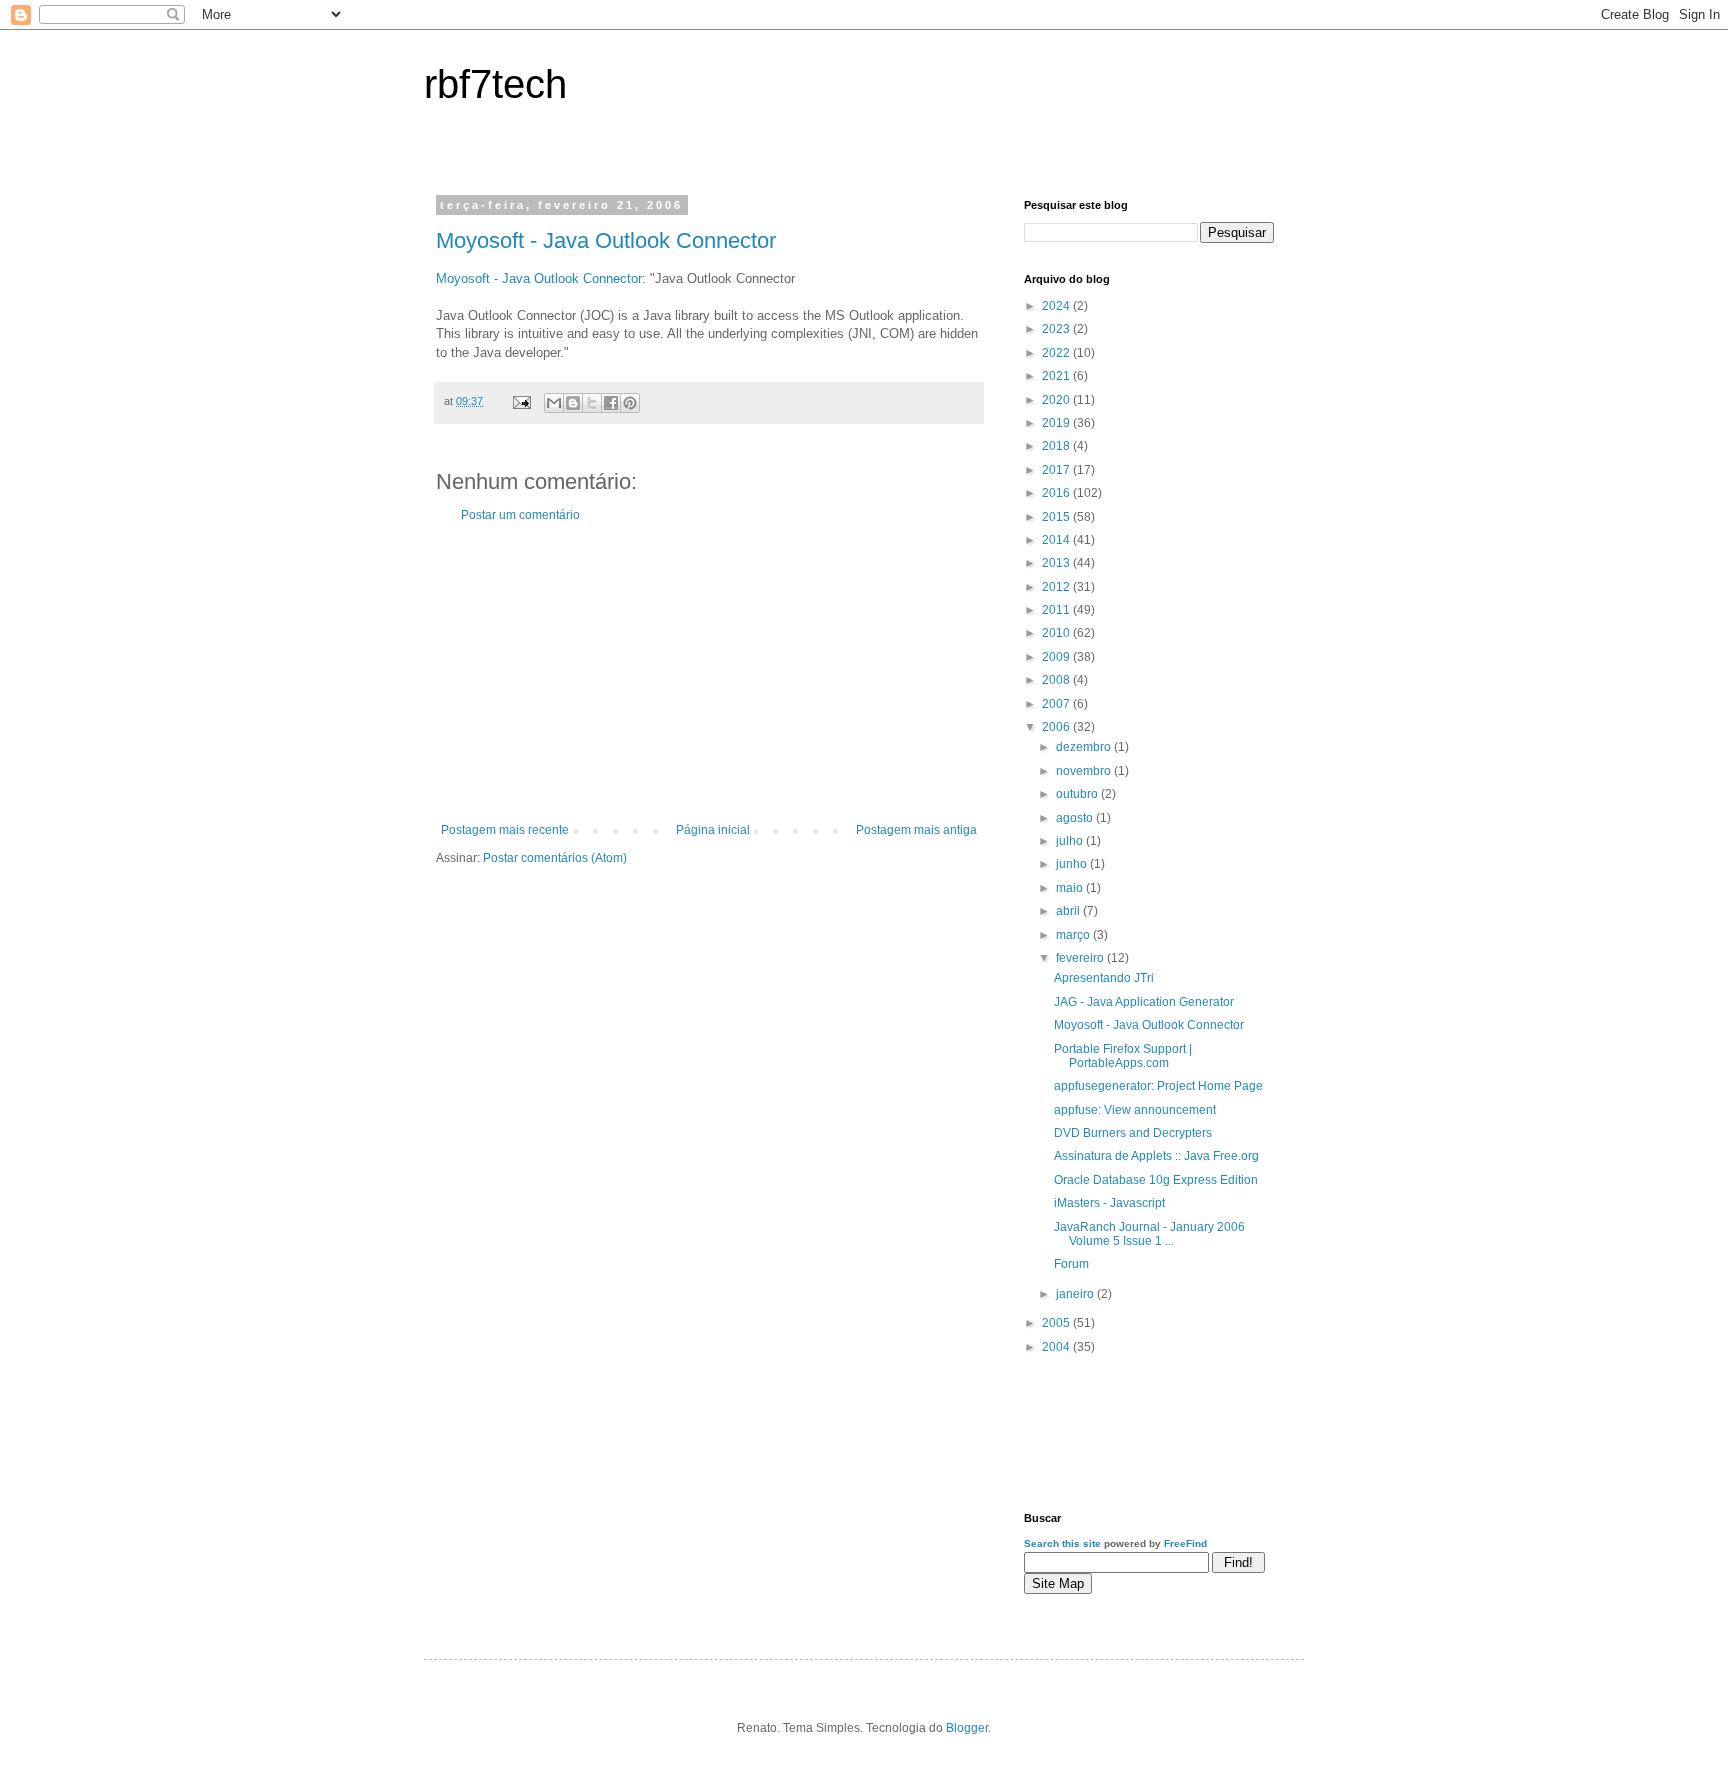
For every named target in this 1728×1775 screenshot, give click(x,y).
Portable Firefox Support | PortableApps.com (1123, 1056)
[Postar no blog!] (573, 403)
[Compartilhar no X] (592, 403)
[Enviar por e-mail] (554, 403)
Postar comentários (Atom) (555, 858)
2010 (1057, 633)
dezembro (1085, 747)
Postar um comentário (520, 515)
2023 (1057, 329)
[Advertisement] (709, 673)
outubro (1078, 794)
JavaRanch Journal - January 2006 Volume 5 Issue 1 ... (1149, 1234)
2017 (1057, 470)
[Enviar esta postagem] (521, 401)
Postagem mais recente (505, 830)
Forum (1071, 1264)
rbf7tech (495, 84)
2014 (1057, 540)
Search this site (1062, 1543)
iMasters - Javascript (1109, 1203)
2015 (1057, 517)
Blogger (967, 1728)
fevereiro (1081, 958)
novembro (1085, 771)
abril (1069, 911)
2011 (1057, 610)
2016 (1057, 493)
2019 (1057, 423)
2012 (1057, 587)
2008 (1057, 680)
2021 (1057, 376)
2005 (1057, 1323)
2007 (1057, 704)
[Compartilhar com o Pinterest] (630, 403)
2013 (1057, 563)
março (1074, 935)
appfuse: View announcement (1135, 1110)
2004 (1057, 1347)
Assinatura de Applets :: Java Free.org (1156, 1156)
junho (1073, 864)
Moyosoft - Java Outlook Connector (606, 240)
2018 (1057, 446)
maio (1071, 888)
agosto (1076, 818)
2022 (1057, 353)
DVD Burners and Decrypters (1133, 1133)
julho (1071, 841)
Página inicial (713, 830)
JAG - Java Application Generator (1144, 1002)
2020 (1057, 400)
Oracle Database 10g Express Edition (1156, 1180)
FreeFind (1185, 1543)
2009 (1057, 657)
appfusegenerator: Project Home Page (1158, 1086)
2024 (1057, 306)
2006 (1057, 727)
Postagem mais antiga (916, 830)
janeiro (1076, 1294)
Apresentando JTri (1104, 978)
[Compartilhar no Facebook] (611, 403)
